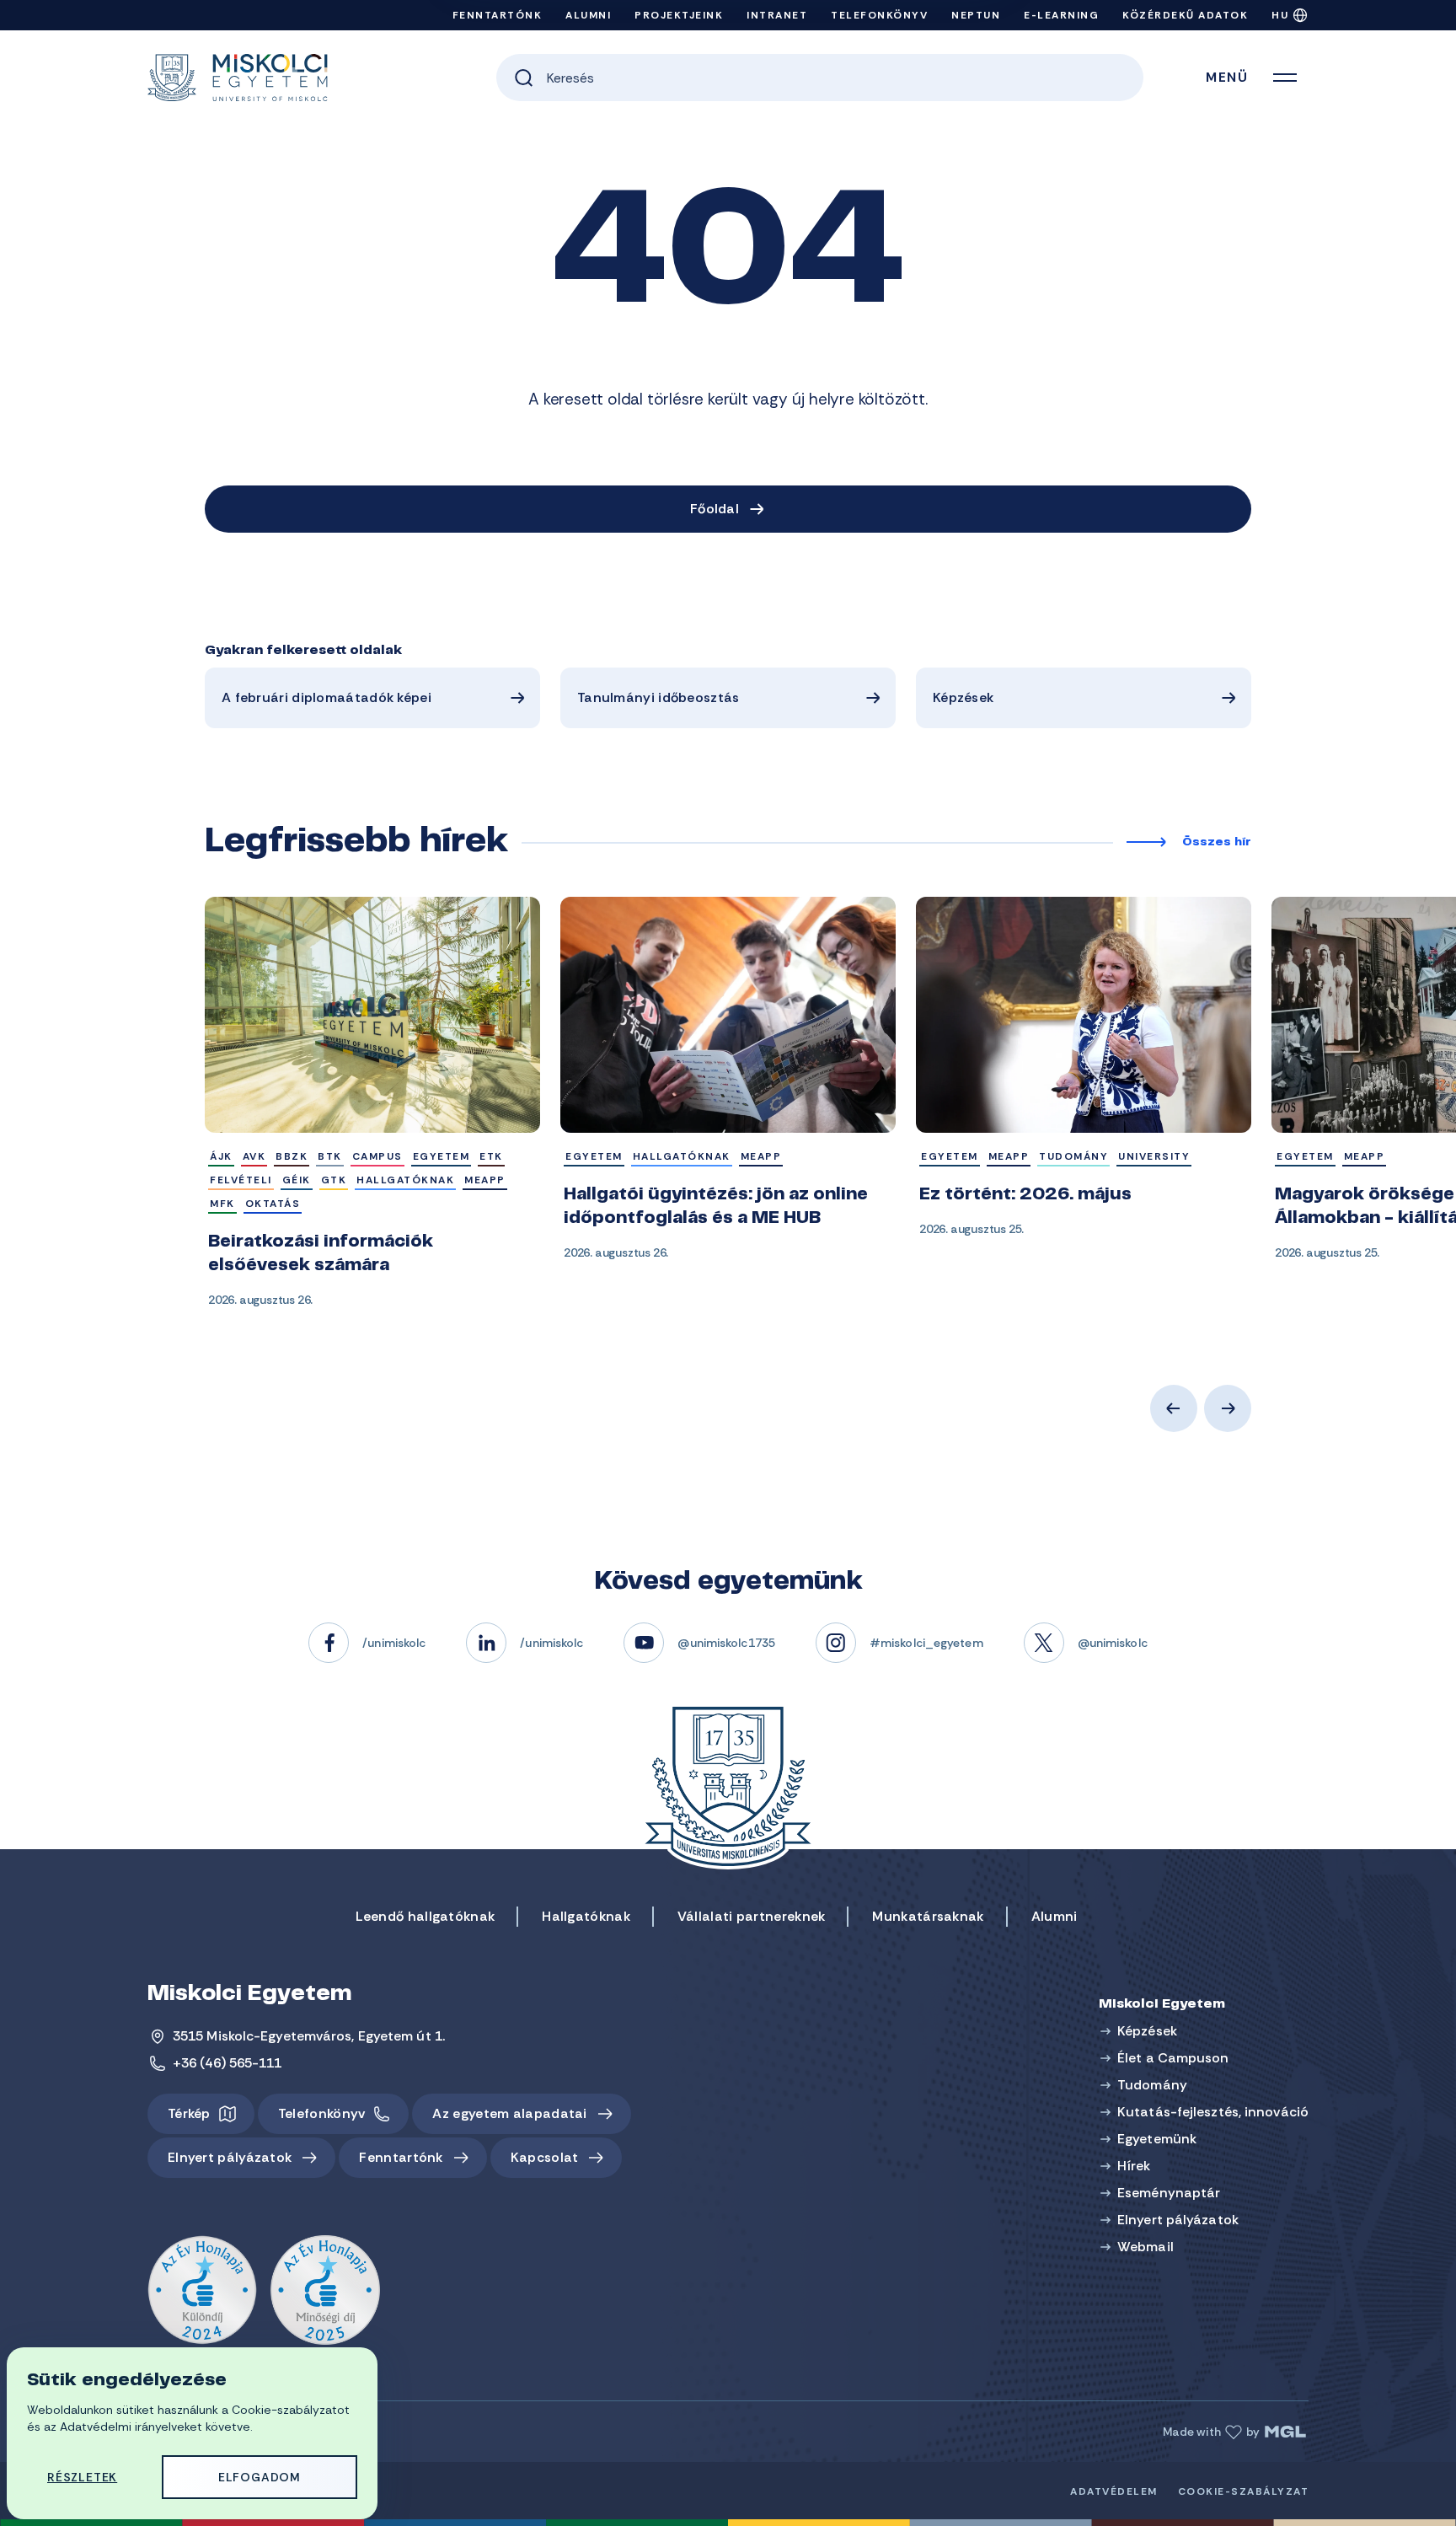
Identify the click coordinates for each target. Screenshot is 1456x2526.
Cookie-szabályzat (1244, 2491)
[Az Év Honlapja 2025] (325, 2291)
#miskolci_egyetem (926, 1643)
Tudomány (1152, 2085)
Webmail (1146, 2247)
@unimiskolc (1113, 1643)
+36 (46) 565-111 (227, 2063)
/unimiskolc (394, 1643)
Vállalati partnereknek (752, 1916)
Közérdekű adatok (1185, 15)
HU (1280, 15)
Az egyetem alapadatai (509, 2113)
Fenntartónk (498, 15)
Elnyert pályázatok (230, 2157)
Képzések (963, 697)
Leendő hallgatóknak (426, 1916)
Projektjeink (679, 15)
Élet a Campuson (1173, 2058)
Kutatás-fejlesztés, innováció (1213, 2112)
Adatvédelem (1114, 2491)
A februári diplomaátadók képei (327, 697)
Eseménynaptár (1169, 2193)
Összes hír (1217, 843)
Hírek (1134, 2166)
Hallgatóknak (586, 1916)
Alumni (588, 15)
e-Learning (1061, 15)
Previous (1174, 1408)
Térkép (189, 2113)
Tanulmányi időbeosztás (658, 697)
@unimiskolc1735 (726, 1643)
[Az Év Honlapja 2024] (202, 2291)
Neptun (976, 15)
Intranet (777, 15)
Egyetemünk (1157, 2139)
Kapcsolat (545, 2157)
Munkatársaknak (928, 1916)
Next (1228, 1408)
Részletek (82, 2477)
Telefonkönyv (879, 15)
